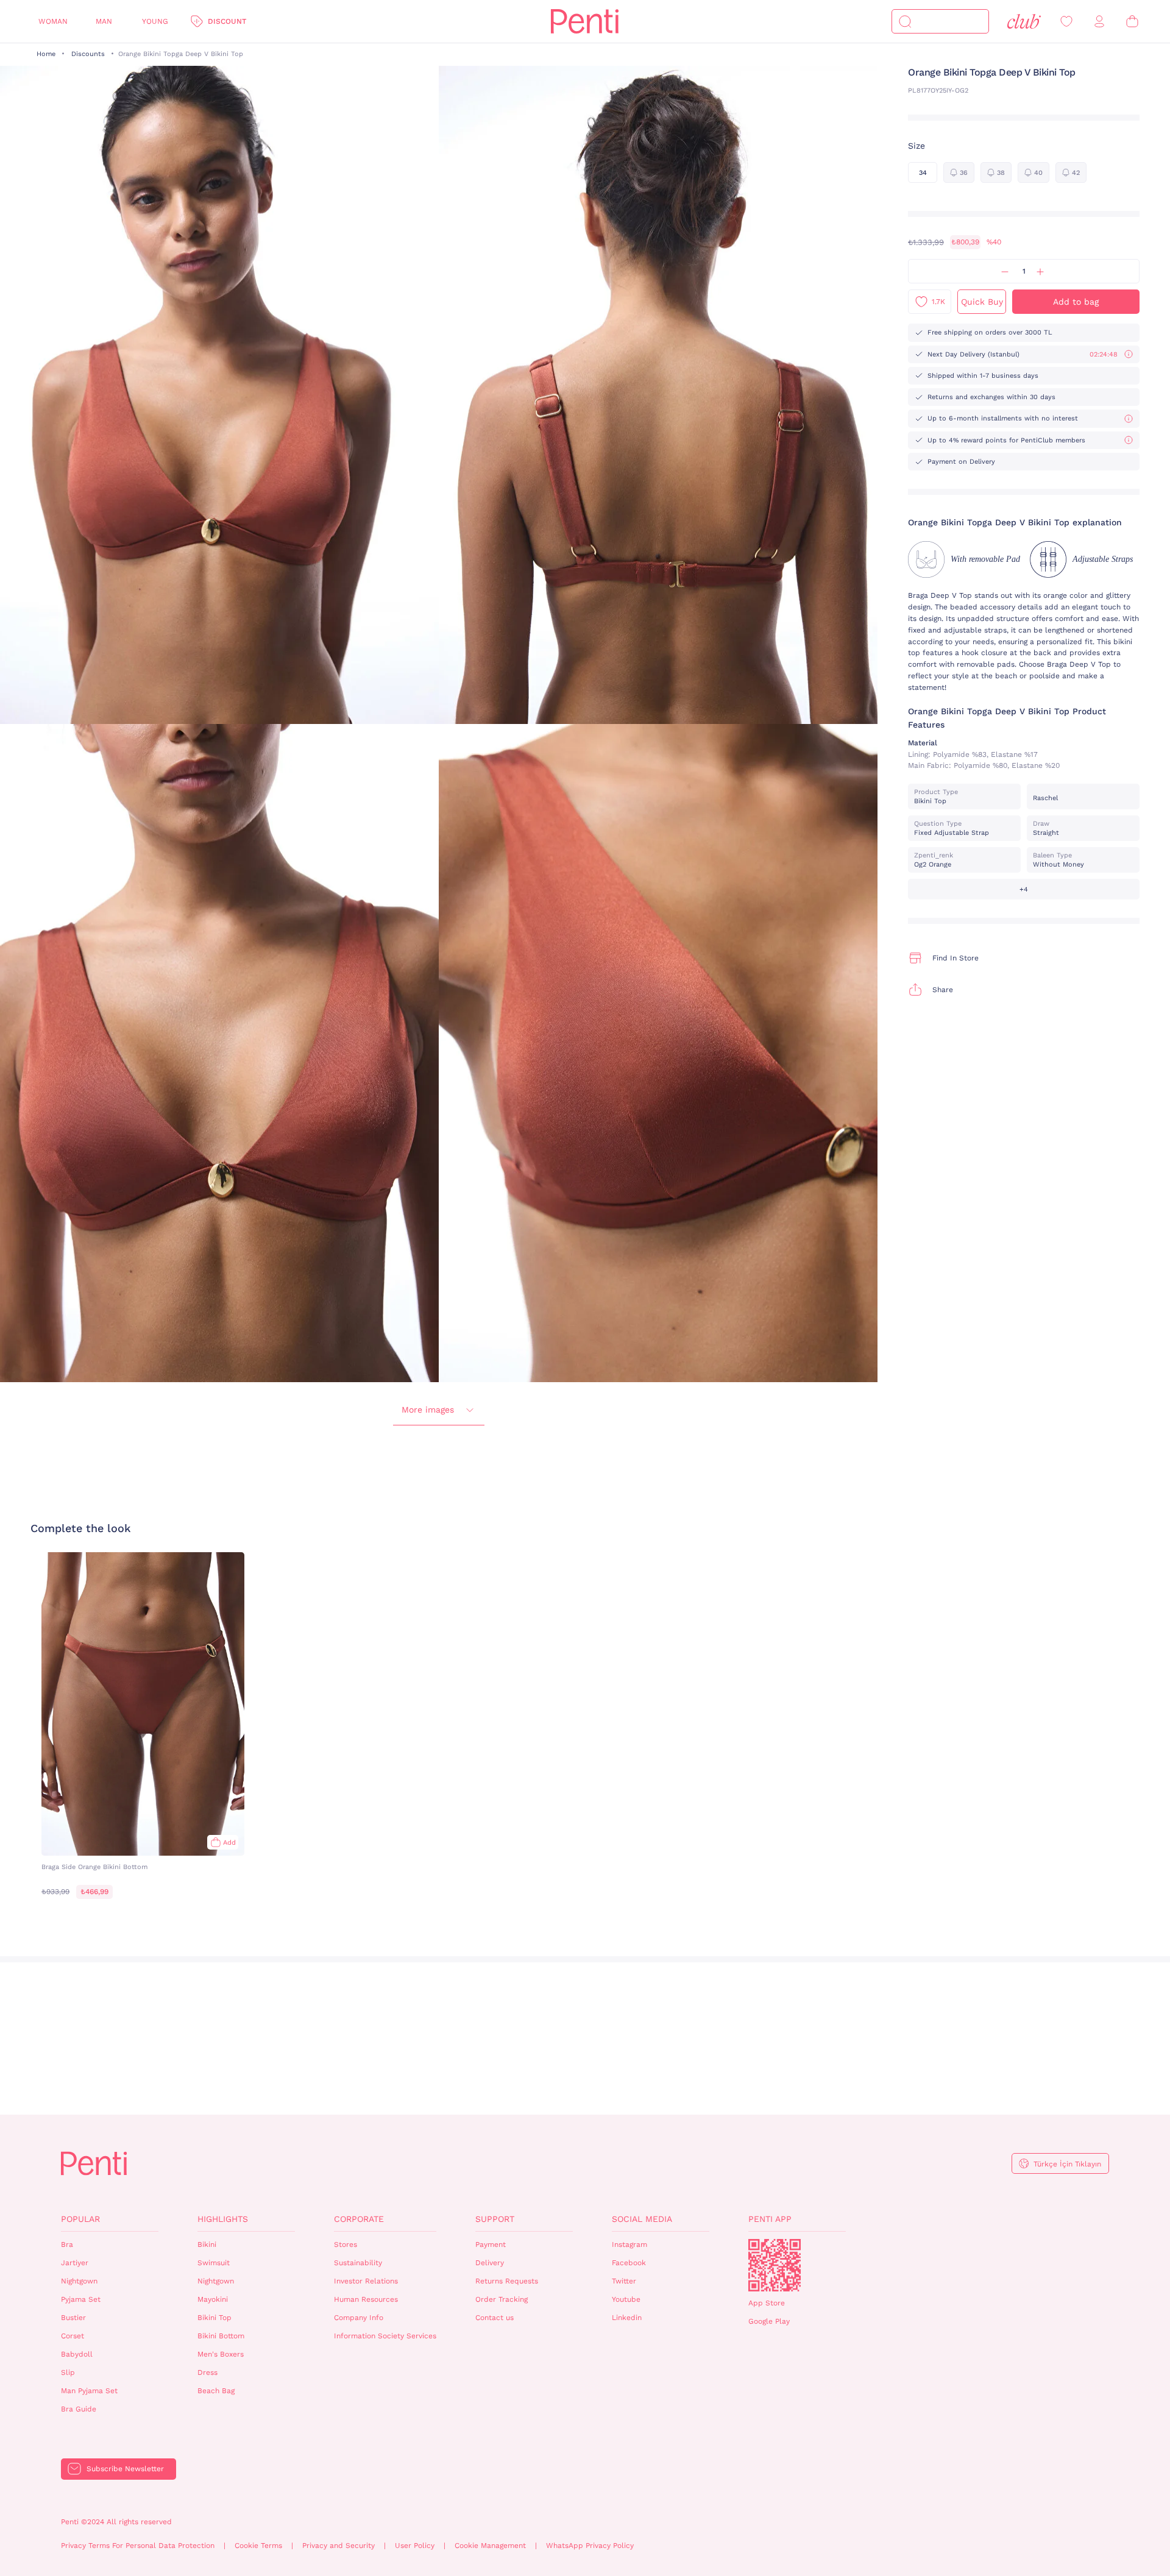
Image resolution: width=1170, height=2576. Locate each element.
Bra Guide (79, 2409)
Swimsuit (214, 2263)
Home (46, 54)
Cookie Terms (258, 2546)
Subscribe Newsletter (125, 2469)
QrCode (775, 2265)
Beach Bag (216, 2391)
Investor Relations (366, 2281)
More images (428, 1410)
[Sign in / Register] (1099, 22)
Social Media (642, 2219)
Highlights (223, 2219)
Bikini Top (214, 2318)
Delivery (490, 2263)
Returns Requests (507, 2281)
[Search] (905, 21)
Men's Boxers (221, 2354)
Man (104, 21)
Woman (53, 21)
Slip (68, 2372)
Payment (491, 2244)
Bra (67, 2244)
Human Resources (366, 2299)
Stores (346, 2244)
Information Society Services (385, 2336)
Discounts (88, 54)
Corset (73, 2336)
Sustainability (358, 2263)
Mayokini (213, 2299)
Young (155, 21)
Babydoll (77, 2354)
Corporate (359, 2219)
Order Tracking (502, 2299)
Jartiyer (75, 2263)
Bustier (73, 2318)
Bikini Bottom (221, 2336)
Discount (227, 21)
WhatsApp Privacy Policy (590, 2546)
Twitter (624, 2281)
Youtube (626, 2299)
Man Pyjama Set (89, 2391)
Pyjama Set (81, 2299)
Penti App (770, 2219)
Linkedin (627, 2318)
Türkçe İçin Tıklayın (1067, 2164)
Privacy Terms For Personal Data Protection (138, 2546)
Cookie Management (490, 2546)
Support (495, 2219)
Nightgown (79, 2281)
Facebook (629, 2263)
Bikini (207, 2244)
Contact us (495, 2318)
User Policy (415, 2546)
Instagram (629, 2244)
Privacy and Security (339, 2546)
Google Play (769, 2321)
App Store (767, 2303)
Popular (80, 2219)
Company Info (359, 2318)
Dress (207, 2372)
